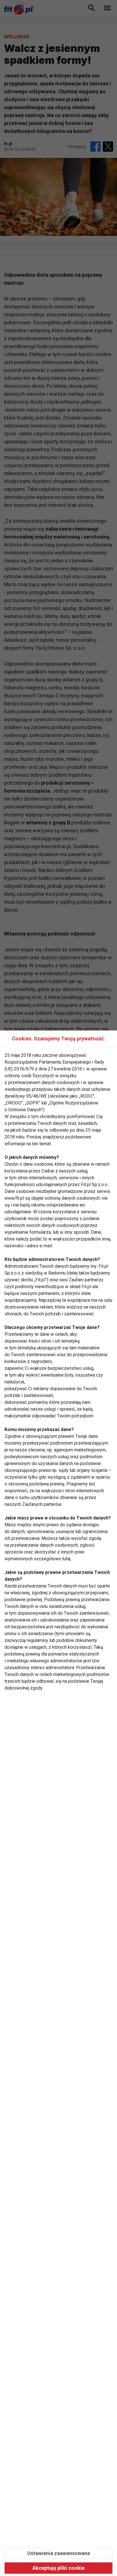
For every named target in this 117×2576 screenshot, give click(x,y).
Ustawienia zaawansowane (59, 2553)
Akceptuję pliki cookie (58, 2568)
